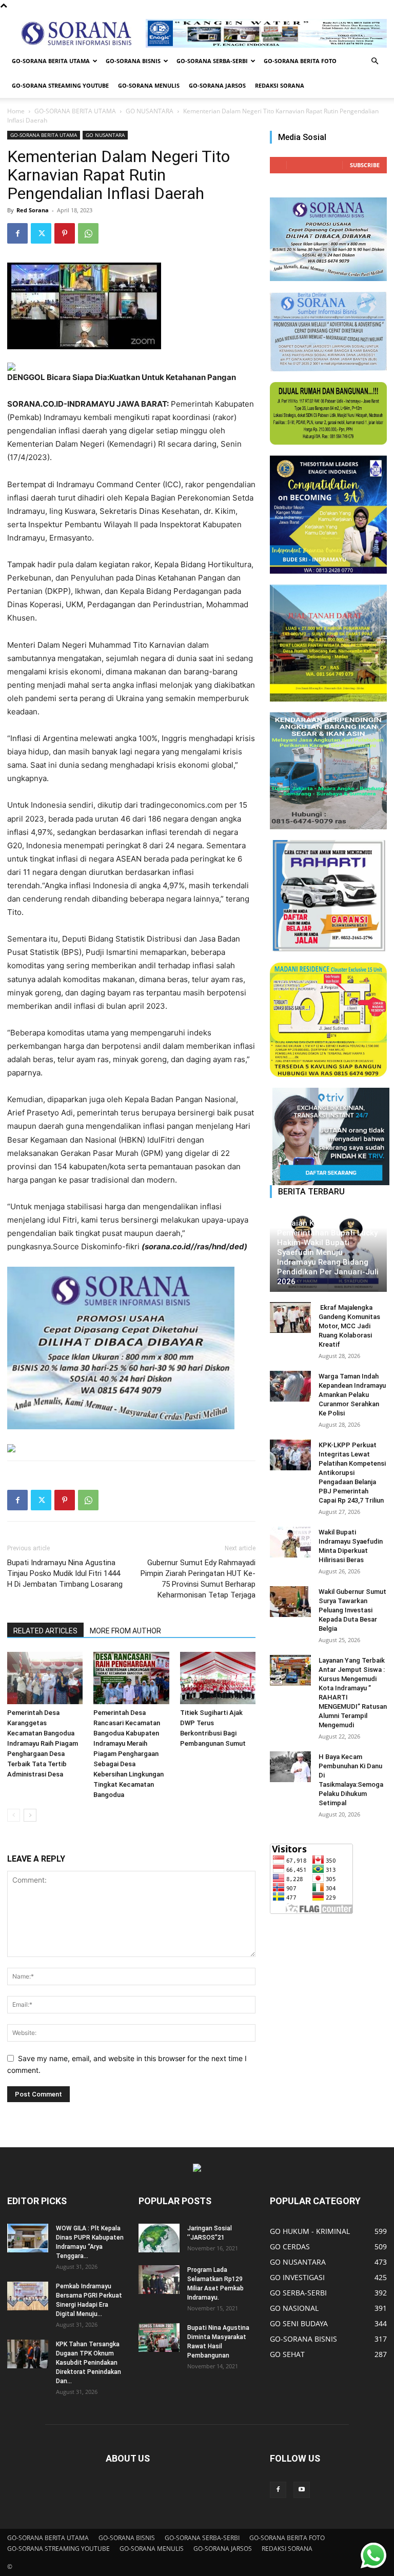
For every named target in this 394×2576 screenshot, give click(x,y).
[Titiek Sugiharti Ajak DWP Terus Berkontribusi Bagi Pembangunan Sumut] (218, 1678)
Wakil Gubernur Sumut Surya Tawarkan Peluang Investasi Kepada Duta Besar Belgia (352, 1610)
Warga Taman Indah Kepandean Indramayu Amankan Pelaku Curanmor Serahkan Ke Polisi (352, 1395)
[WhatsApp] (88, 233)
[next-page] (30, 1815)
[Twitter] (41, 233)
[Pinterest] (65, 233)
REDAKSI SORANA (280, 85)
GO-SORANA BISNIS (133, 61)
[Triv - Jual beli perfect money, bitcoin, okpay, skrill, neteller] (328, 1136)
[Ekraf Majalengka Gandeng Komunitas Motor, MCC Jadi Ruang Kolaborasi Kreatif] (290, 1317)
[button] (375, 61)
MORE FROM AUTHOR (125, 1631)
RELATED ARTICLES (45, 1631)
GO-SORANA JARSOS (217, 85)
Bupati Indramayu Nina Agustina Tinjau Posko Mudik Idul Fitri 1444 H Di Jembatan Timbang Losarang (65, 1573)
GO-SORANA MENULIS (149, 85)
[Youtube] (302, 2490)
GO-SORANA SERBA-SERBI (212, 61)
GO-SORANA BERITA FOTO (300, 61)
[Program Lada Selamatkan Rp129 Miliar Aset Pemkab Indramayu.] (159, 2280)
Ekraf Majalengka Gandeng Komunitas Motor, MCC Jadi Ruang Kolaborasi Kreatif (349, 1326)
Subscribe (365, 165)
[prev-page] (14, 1815)
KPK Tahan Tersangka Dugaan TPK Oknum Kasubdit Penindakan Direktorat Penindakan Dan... (88, 2363)
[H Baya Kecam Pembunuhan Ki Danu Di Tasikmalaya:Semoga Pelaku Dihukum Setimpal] (290, 1767)
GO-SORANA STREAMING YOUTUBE (60, 85)
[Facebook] (17, 233)
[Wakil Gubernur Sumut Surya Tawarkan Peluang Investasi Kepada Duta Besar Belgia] (290, 1602)
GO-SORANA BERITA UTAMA (51, 61)
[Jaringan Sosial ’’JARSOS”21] (159, 2238)
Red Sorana (33, 210)
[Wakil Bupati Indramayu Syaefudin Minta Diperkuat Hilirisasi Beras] (290, 1542)
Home (16, 111)
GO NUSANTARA (150, 111)
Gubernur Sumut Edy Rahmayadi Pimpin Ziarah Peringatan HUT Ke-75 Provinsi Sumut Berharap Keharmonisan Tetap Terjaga (198, 1579)
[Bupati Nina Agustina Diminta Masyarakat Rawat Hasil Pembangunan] (159, 2338)
